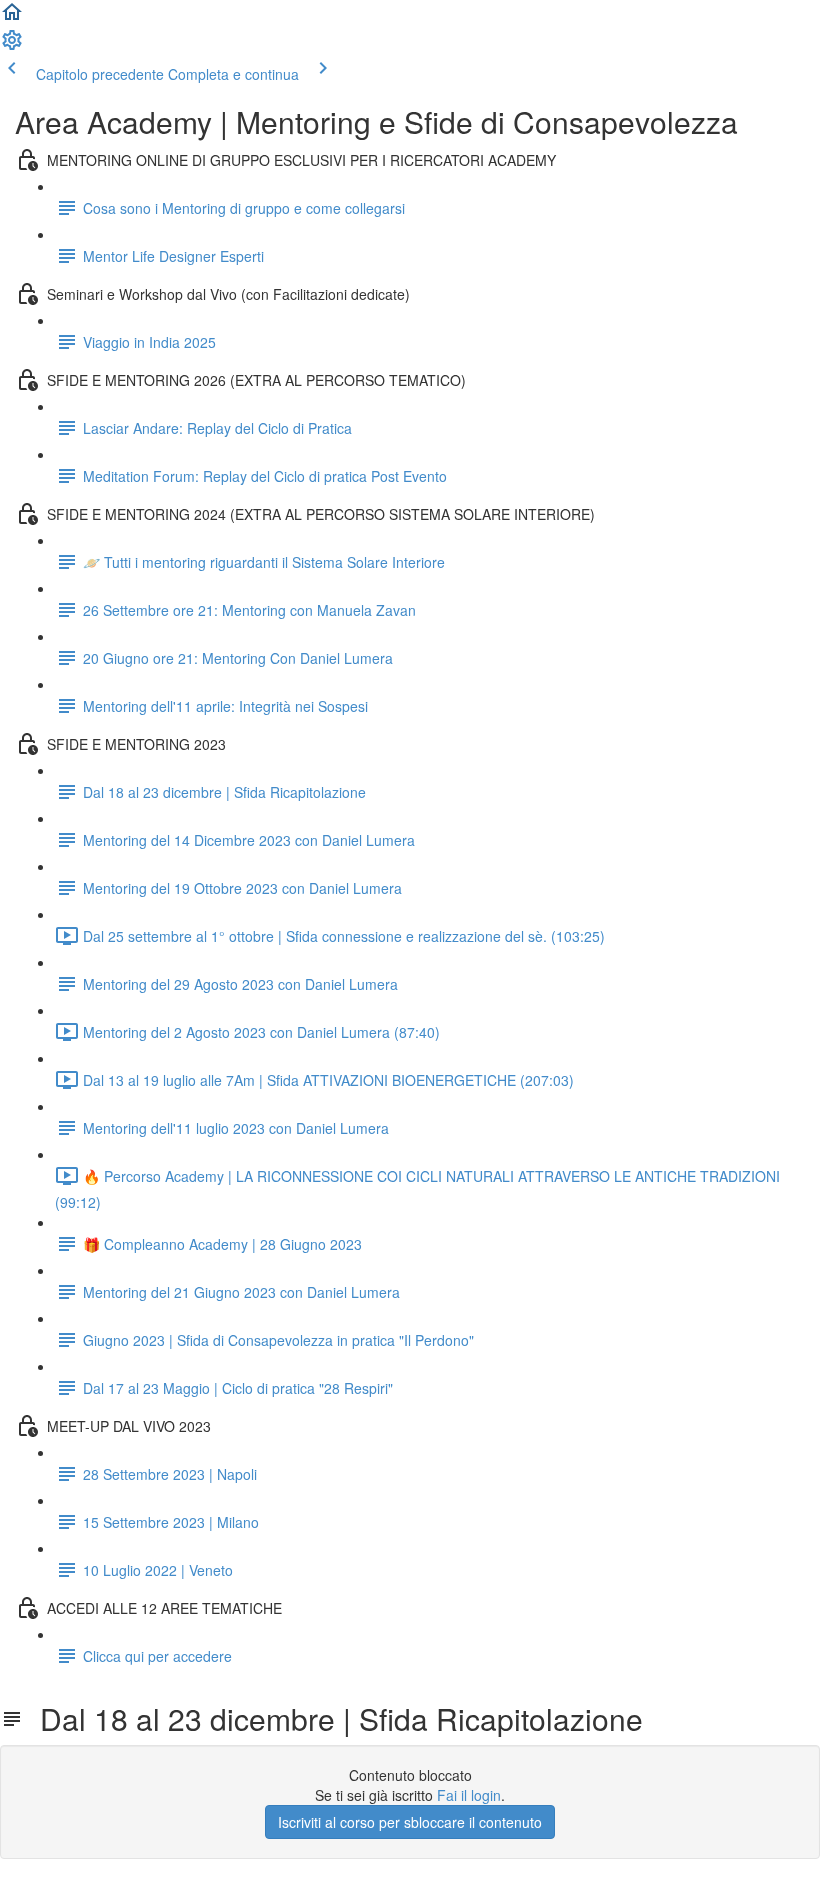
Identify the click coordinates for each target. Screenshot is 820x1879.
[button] (12, 18)
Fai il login (469, 1795)
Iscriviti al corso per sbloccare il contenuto (410, 1822)
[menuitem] (12, 46)
